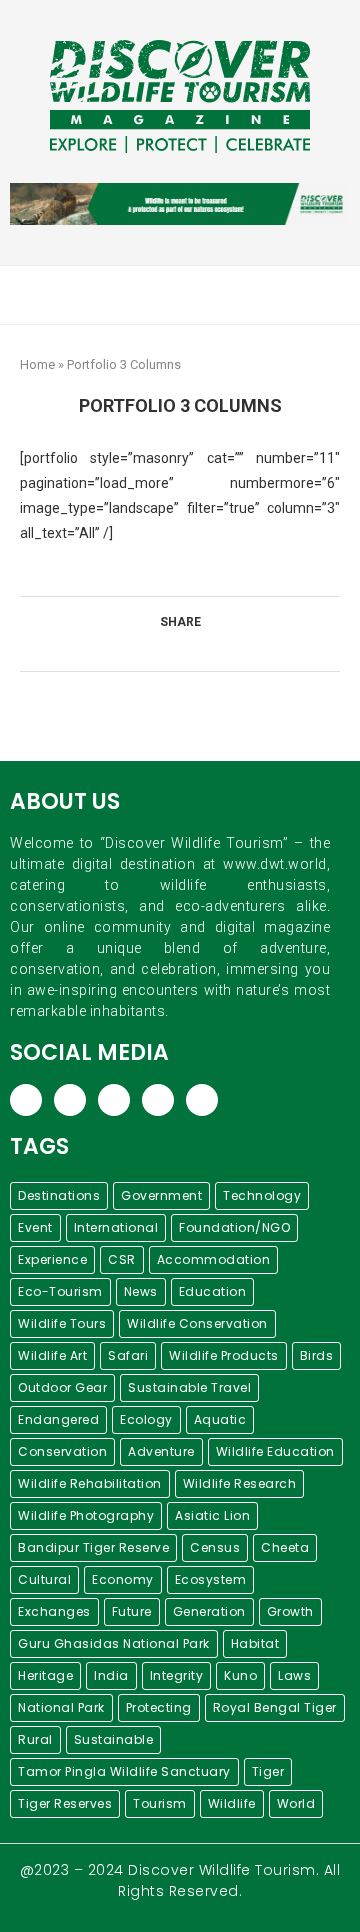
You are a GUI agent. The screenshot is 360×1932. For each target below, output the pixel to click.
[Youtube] (311, 295)
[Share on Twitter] (174, 647)
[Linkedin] (290, 295)
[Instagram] (269, 295)
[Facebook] (227, 295)
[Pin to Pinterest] (195, 647)
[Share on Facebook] (153, 647)
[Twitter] (248, 295)
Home (37, 364)
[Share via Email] (216, 647)
